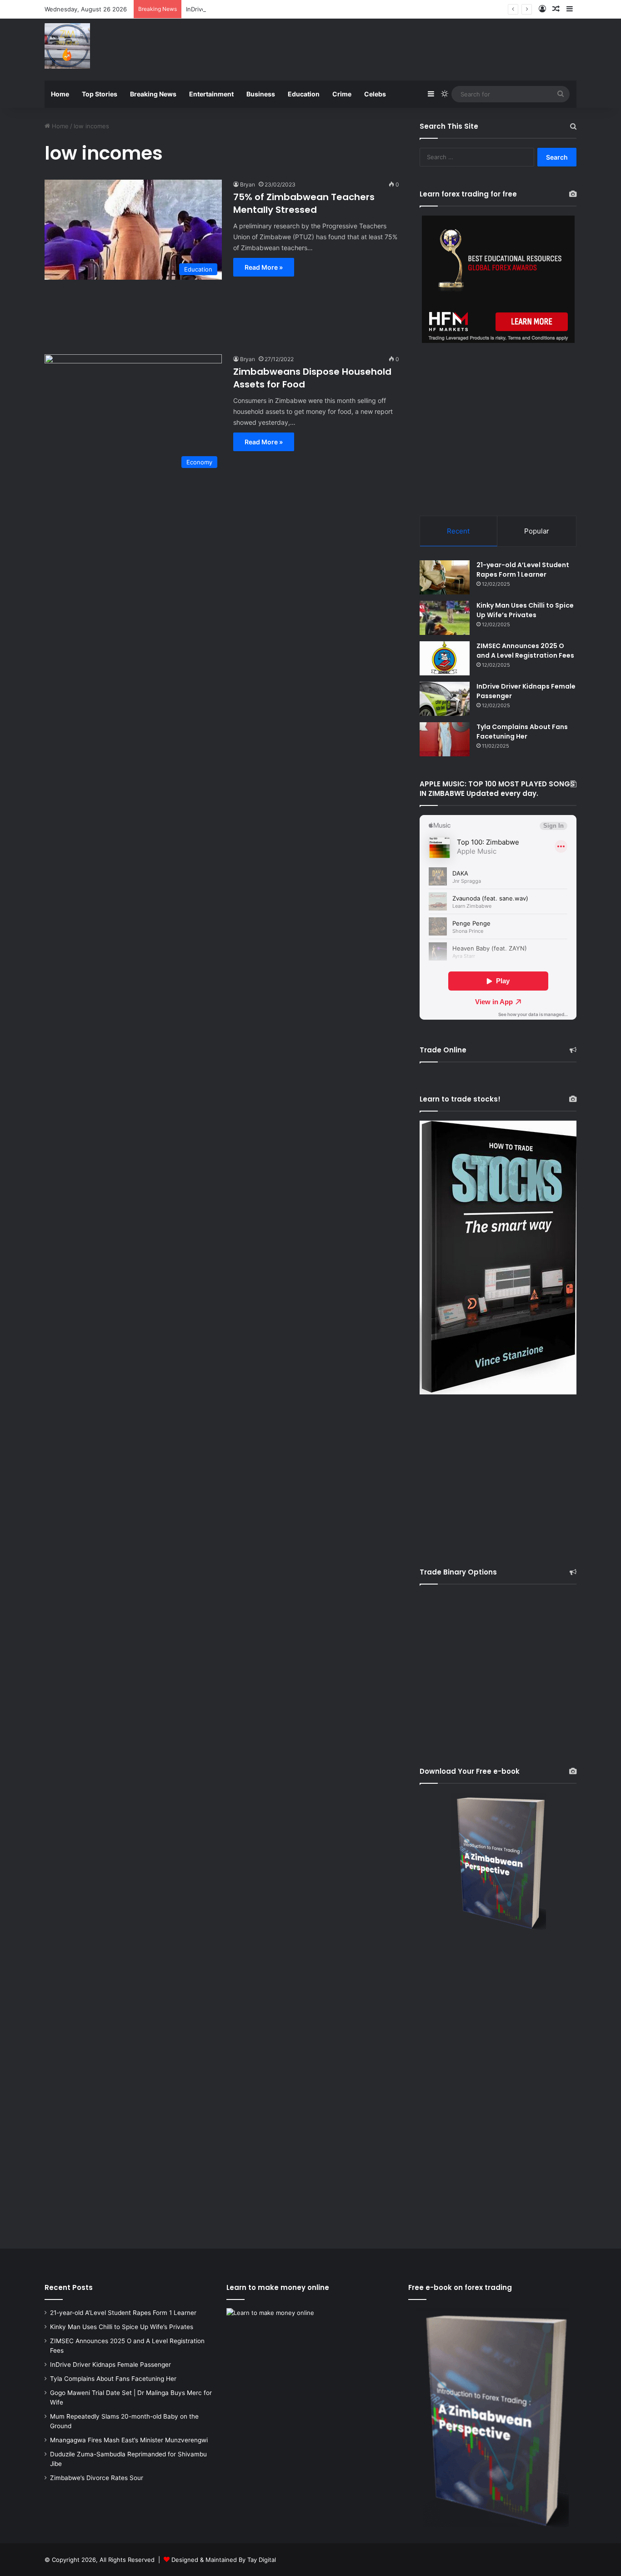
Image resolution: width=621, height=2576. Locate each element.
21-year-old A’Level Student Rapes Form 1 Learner (523, 570)
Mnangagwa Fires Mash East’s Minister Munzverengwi (129, 2440)
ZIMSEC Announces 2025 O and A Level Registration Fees (525, 651)
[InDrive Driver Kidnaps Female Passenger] (445, 699)
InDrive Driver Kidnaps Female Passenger (244, 9)
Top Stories (100, 94)
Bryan (248, 184)
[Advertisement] (401, 48)
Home (60, 94)
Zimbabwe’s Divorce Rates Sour (97, 2478)
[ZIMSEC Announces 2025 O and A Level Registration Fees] (445, 658)
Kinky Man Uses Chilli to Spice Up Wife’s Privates (525, 610)
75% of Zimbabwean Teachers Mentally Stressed (304, 203)
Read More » (264, 267)
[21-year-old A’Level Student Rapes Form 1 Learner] (445, 577)
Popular (537, 531)
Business (261, 94)
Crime (342, 94)
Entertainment (211, 94)
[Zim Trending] (67, 46)
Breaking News (153, 94)
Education (304, 94)
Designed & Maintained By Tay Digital (224, 2560)
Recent (458, 531)
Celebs (375, 94)
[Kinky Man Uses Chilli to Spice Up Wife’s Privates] (445, 618)
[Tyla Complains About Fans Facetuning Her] (445, 739)
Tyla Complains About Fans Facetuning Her (522, 732)
